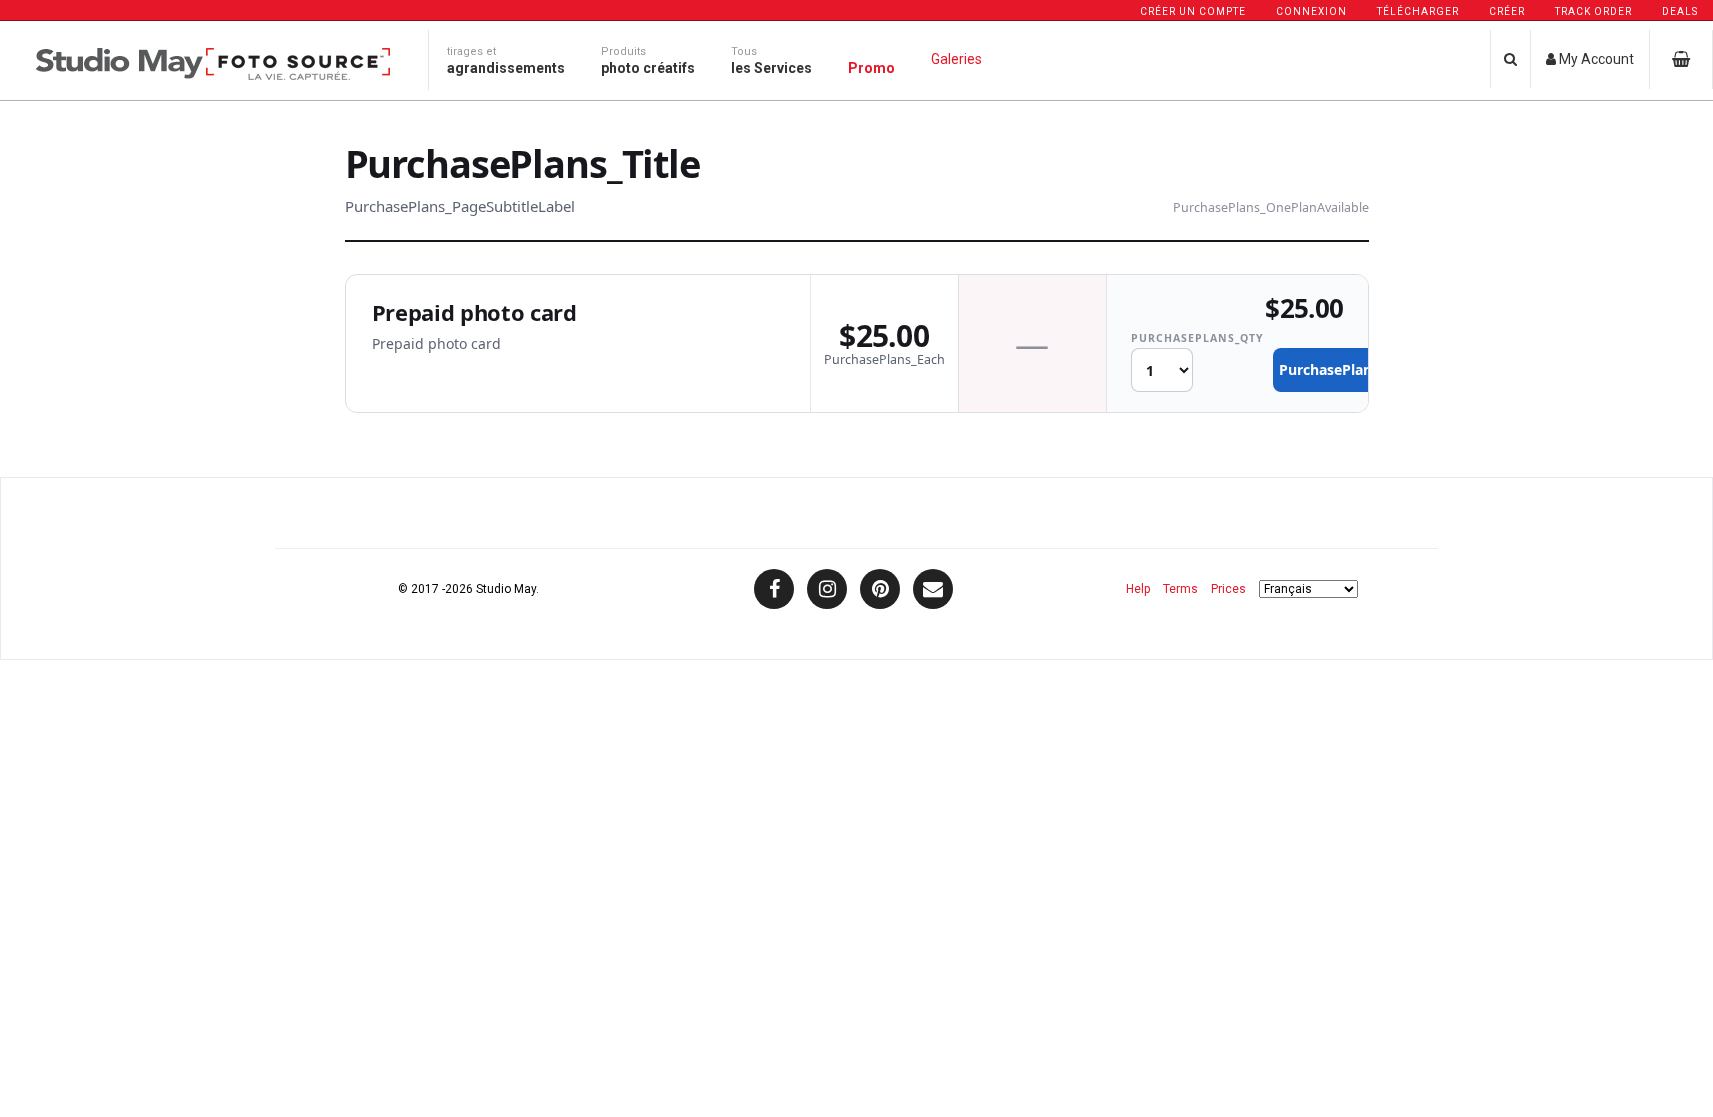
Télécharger (1418, 11)
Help (1138, 589)
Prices (1228, 589)
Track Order (1593, 11)
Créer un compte (1193, 11)
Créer (1507, 11)
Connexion (1311, 11)
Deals (1680, 11)
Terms (1180, 589)
